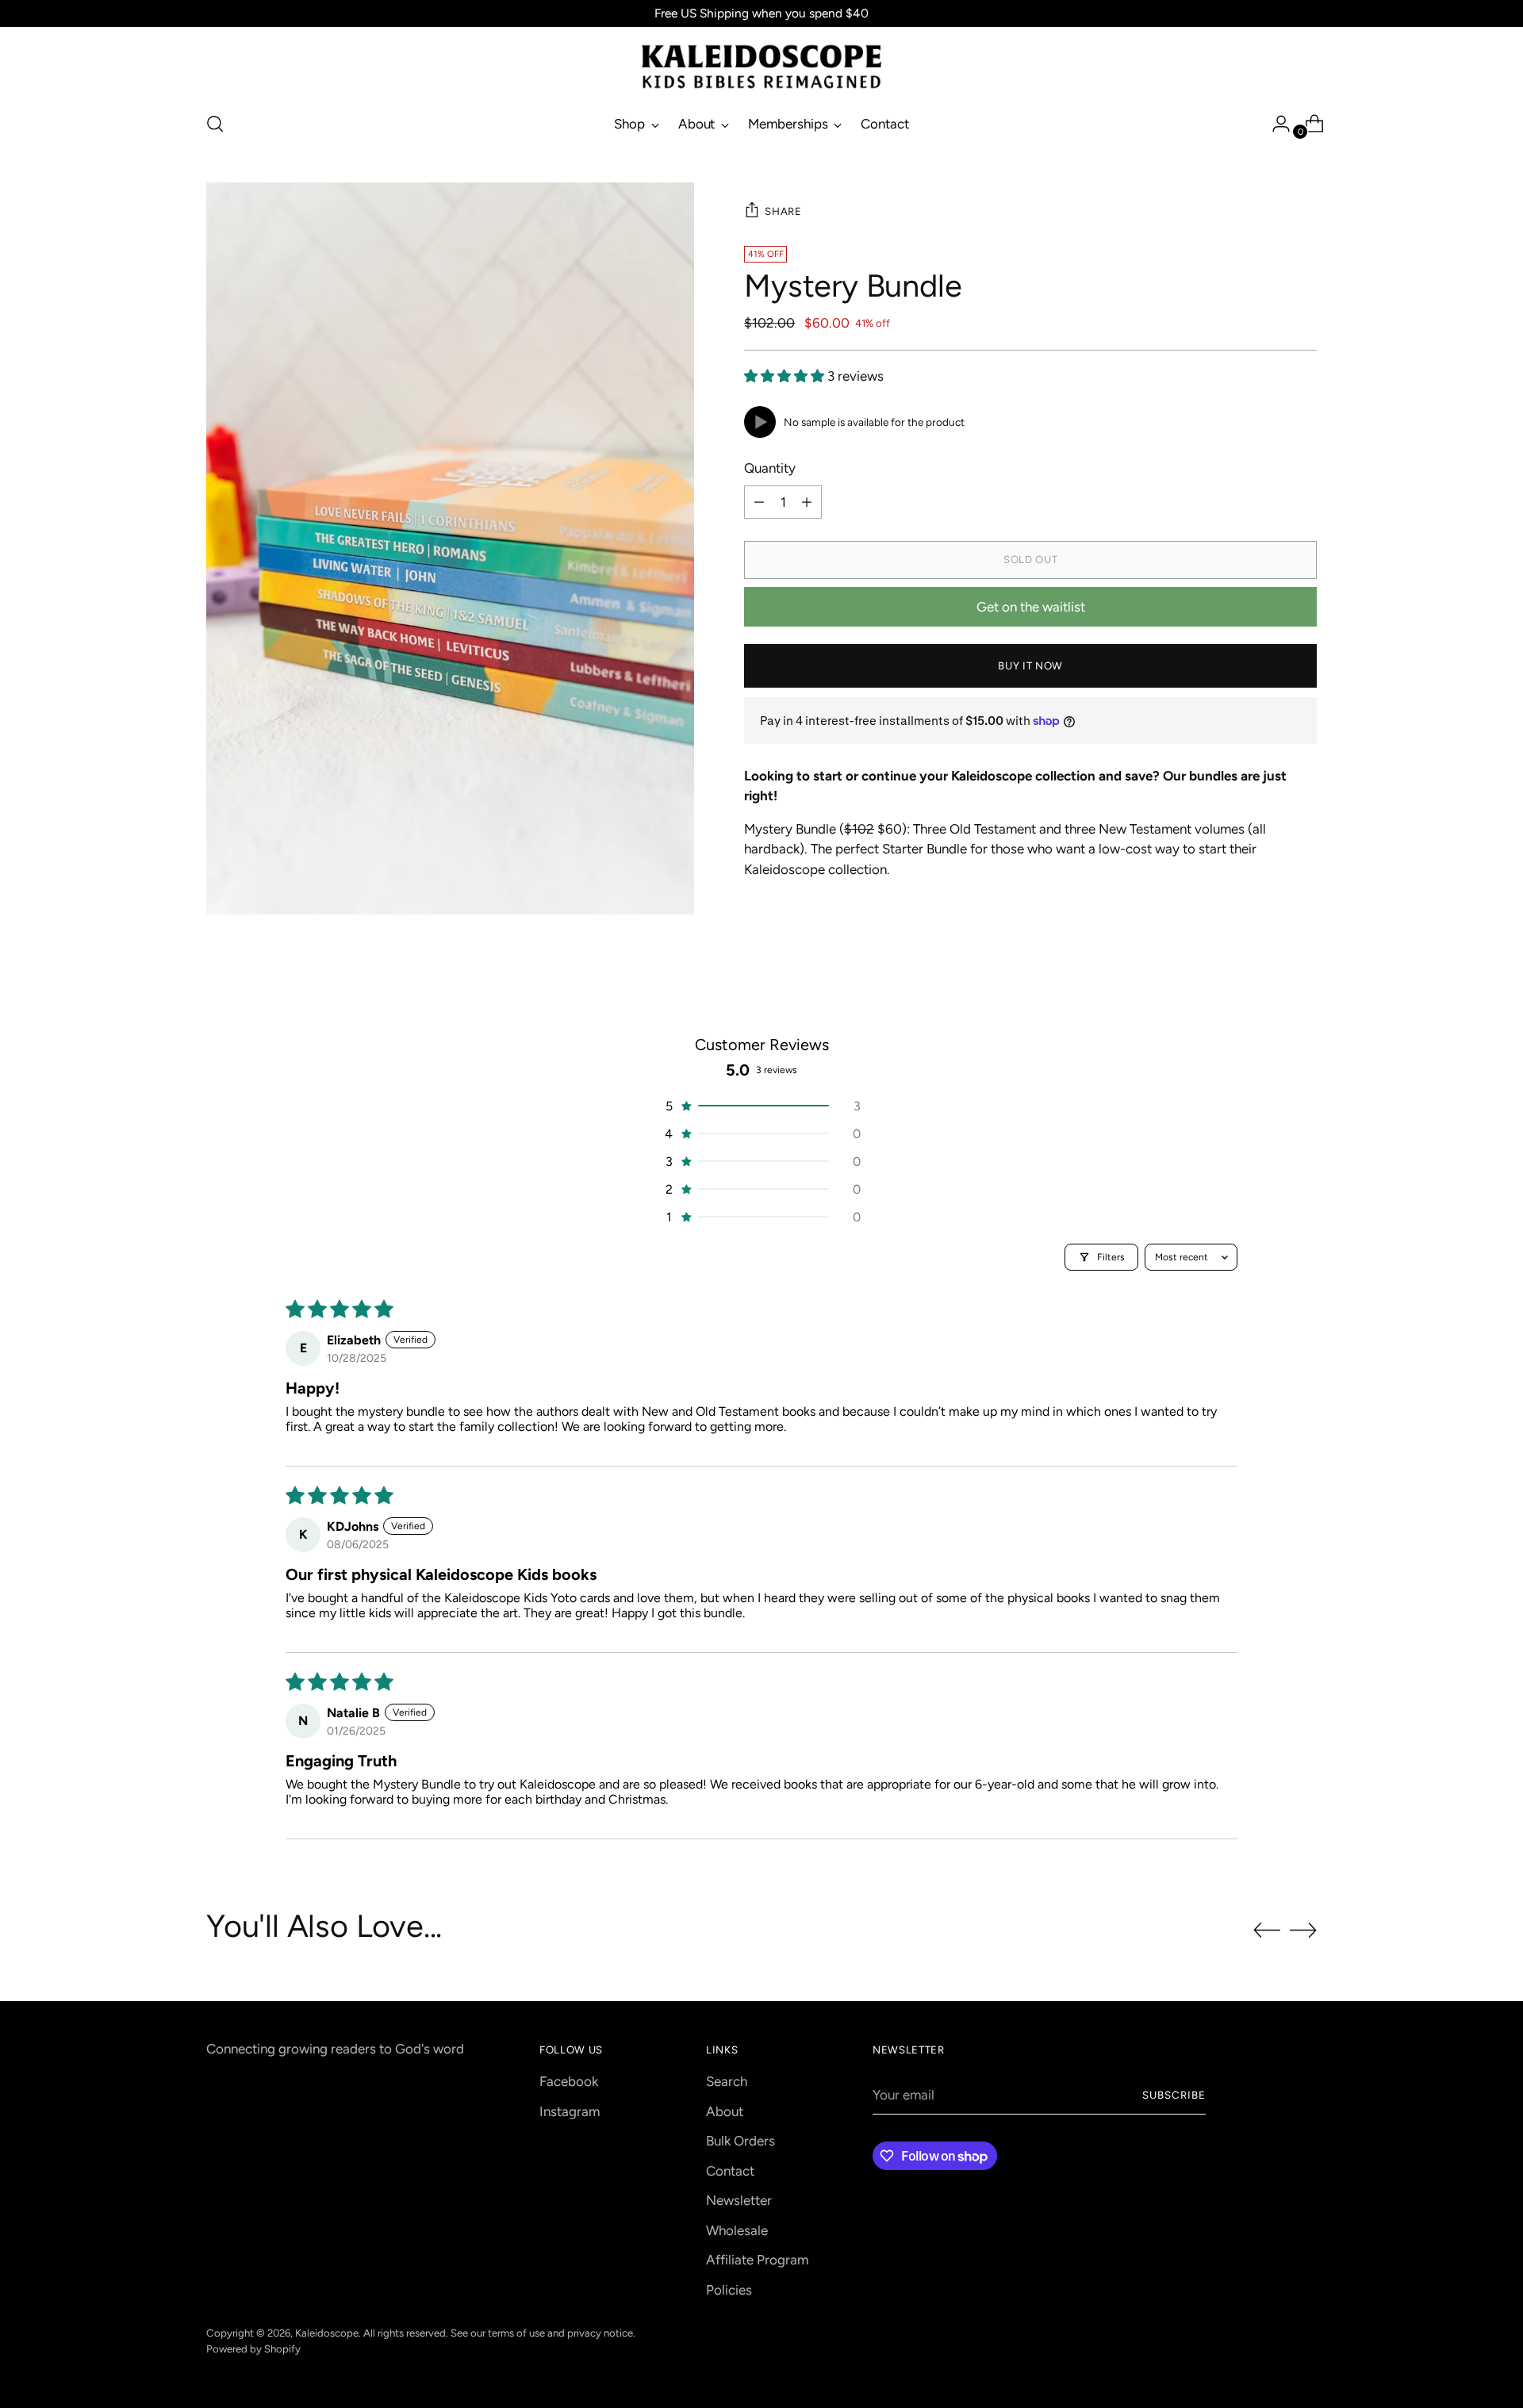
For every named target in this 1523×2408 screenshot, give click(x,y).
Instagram (570, 2111)
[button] (786, 376)
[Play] (760, 422)
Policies (729, 2290)
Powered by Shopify (253, 2349)
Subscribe (1174, 2095)
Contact (730, 2171)
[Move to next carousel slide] (1303, 1930)
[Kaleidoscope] (761, 67)
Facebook (569, 2081)
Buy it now (1030, 665)
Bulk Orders (740, 2141)
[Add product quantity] (807, 502)
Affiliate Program (757, 2260)
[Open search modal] (215, 124)
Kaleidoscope (327, 2333)
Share (783, 211)
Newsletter (739, 2200)
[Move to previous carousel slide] (1267, 1931)
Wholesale (737, 2230)
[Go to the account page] (1275, 124)
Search (727, 2081)
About (725, 2111)
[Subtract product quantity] (759, 502)
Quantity (770, 468)
